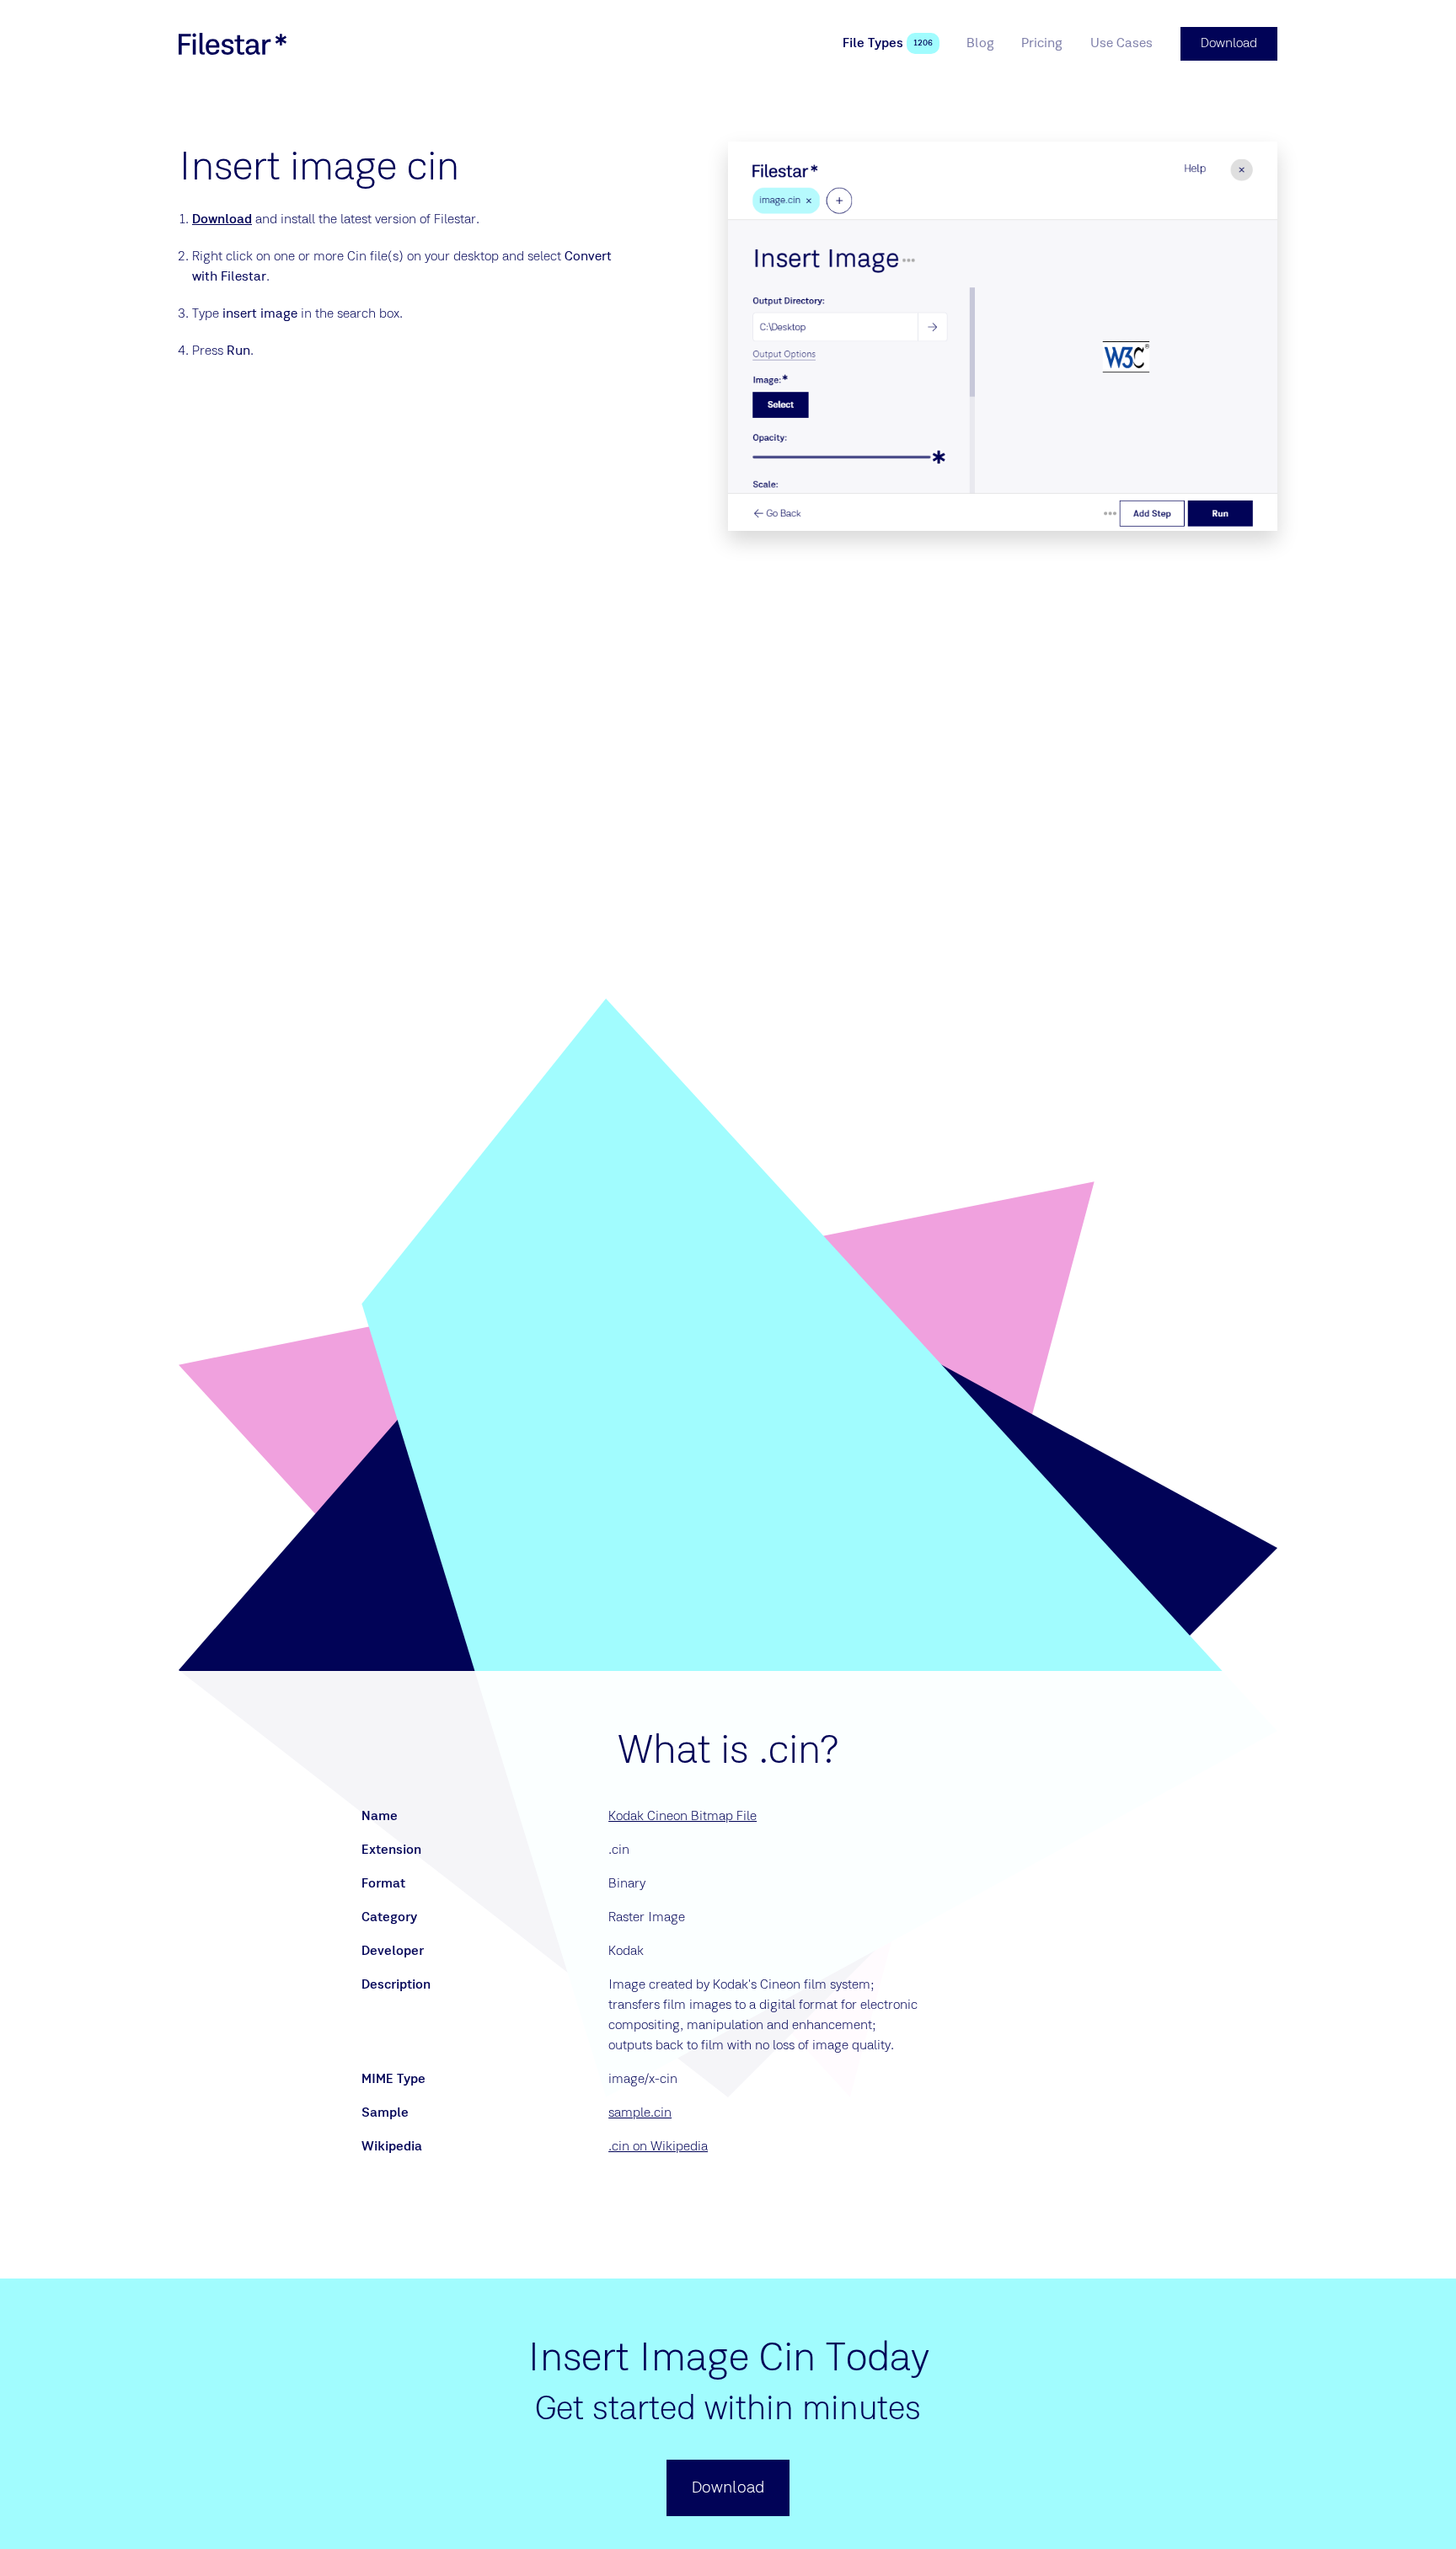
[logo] (233, 44)
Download (222, 220)
